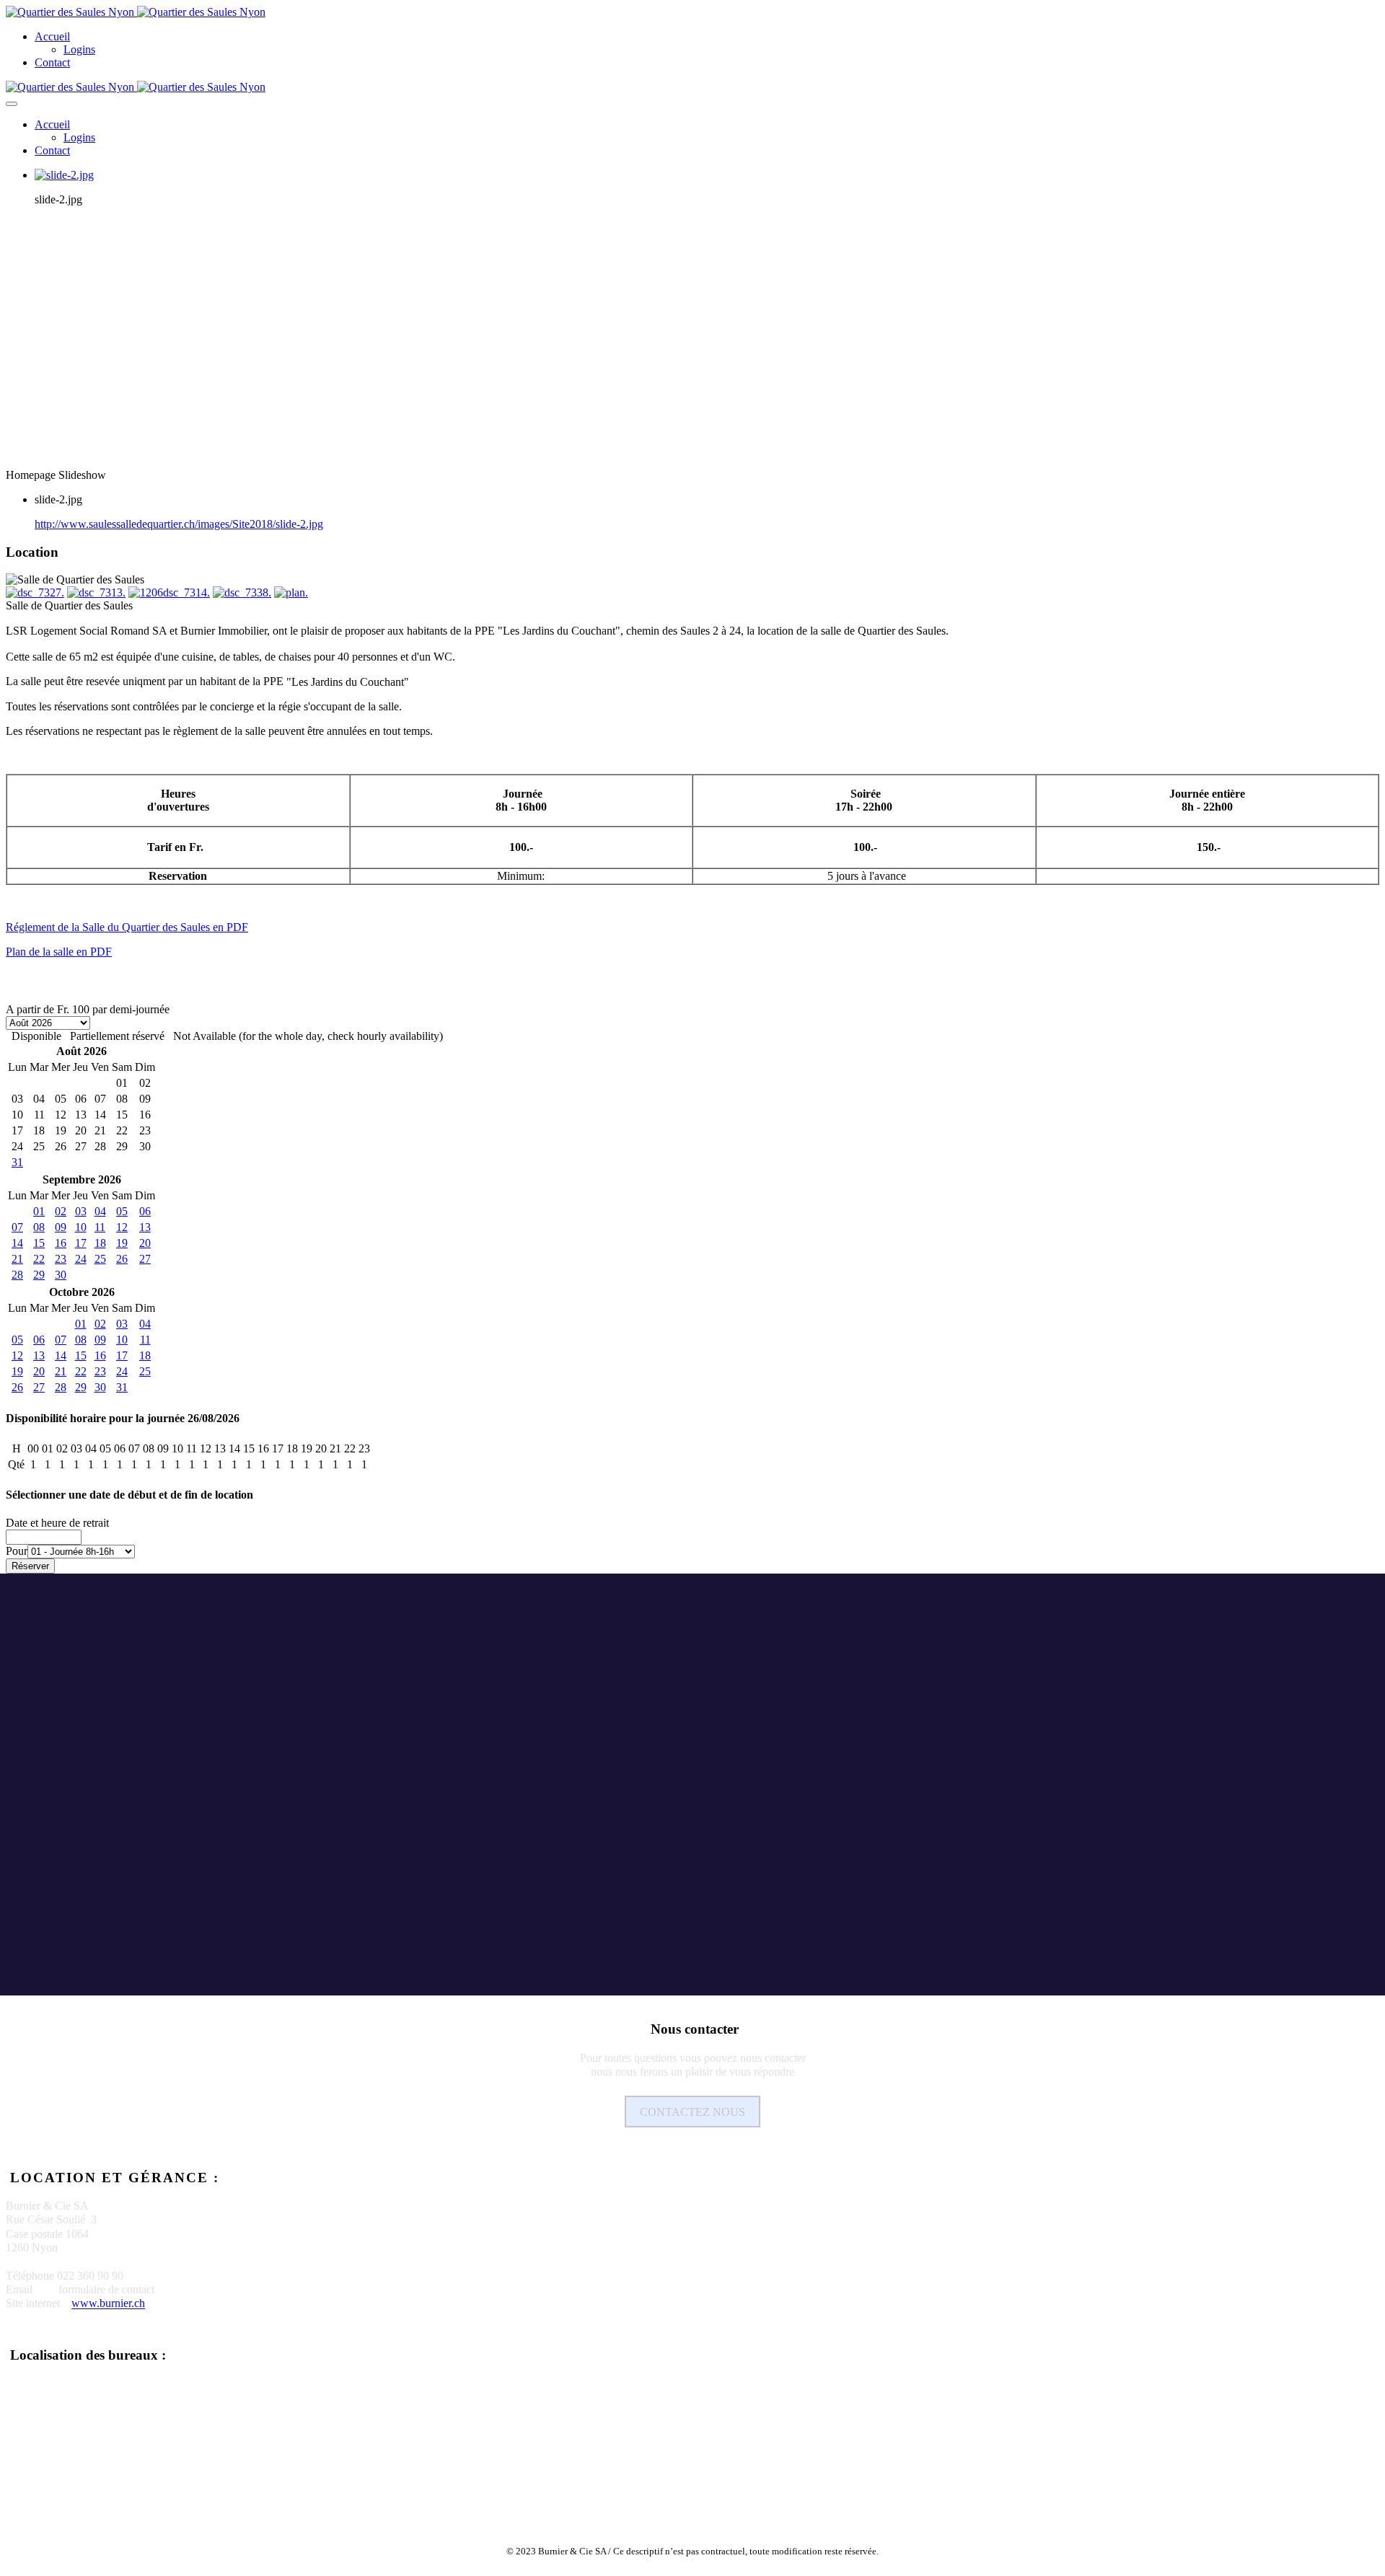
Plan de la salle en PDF (59, 952)
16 (61, 1243)
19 (122, 1243)
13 (145, 1227)
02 (61, 1211)
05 (122, 1211)
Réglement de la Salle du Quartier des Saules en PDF (127, 927)
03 (81, 1211)
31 (17, 1162)
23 (61, 1259)
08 (39, 1227)
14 (17, 1243)
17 (81, 1243)
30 (61, 1275)
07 (17, 1227)
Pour (17, 1551)
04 (100, 1211)
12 (122, 1227)
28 (17, 1275)
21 (17, 1259)
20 (145, 1243)
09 (61, 1227)
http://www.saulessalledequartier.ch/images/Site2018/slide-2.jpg (179, 524)
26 (122, 1259)
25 (100, 1259)
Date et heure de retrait (57, 1523)
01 (39, 1211)
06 (145, 1211)
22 (39, 1259)
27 (145, 1259)
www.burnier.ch (108, 2304)
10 (81, 1227)
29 (39, 1275)
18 (100, 1243)
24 (81, 1259)
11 (100, 1227)
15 (39, 1243)
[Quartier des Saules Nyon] (136, 12)
